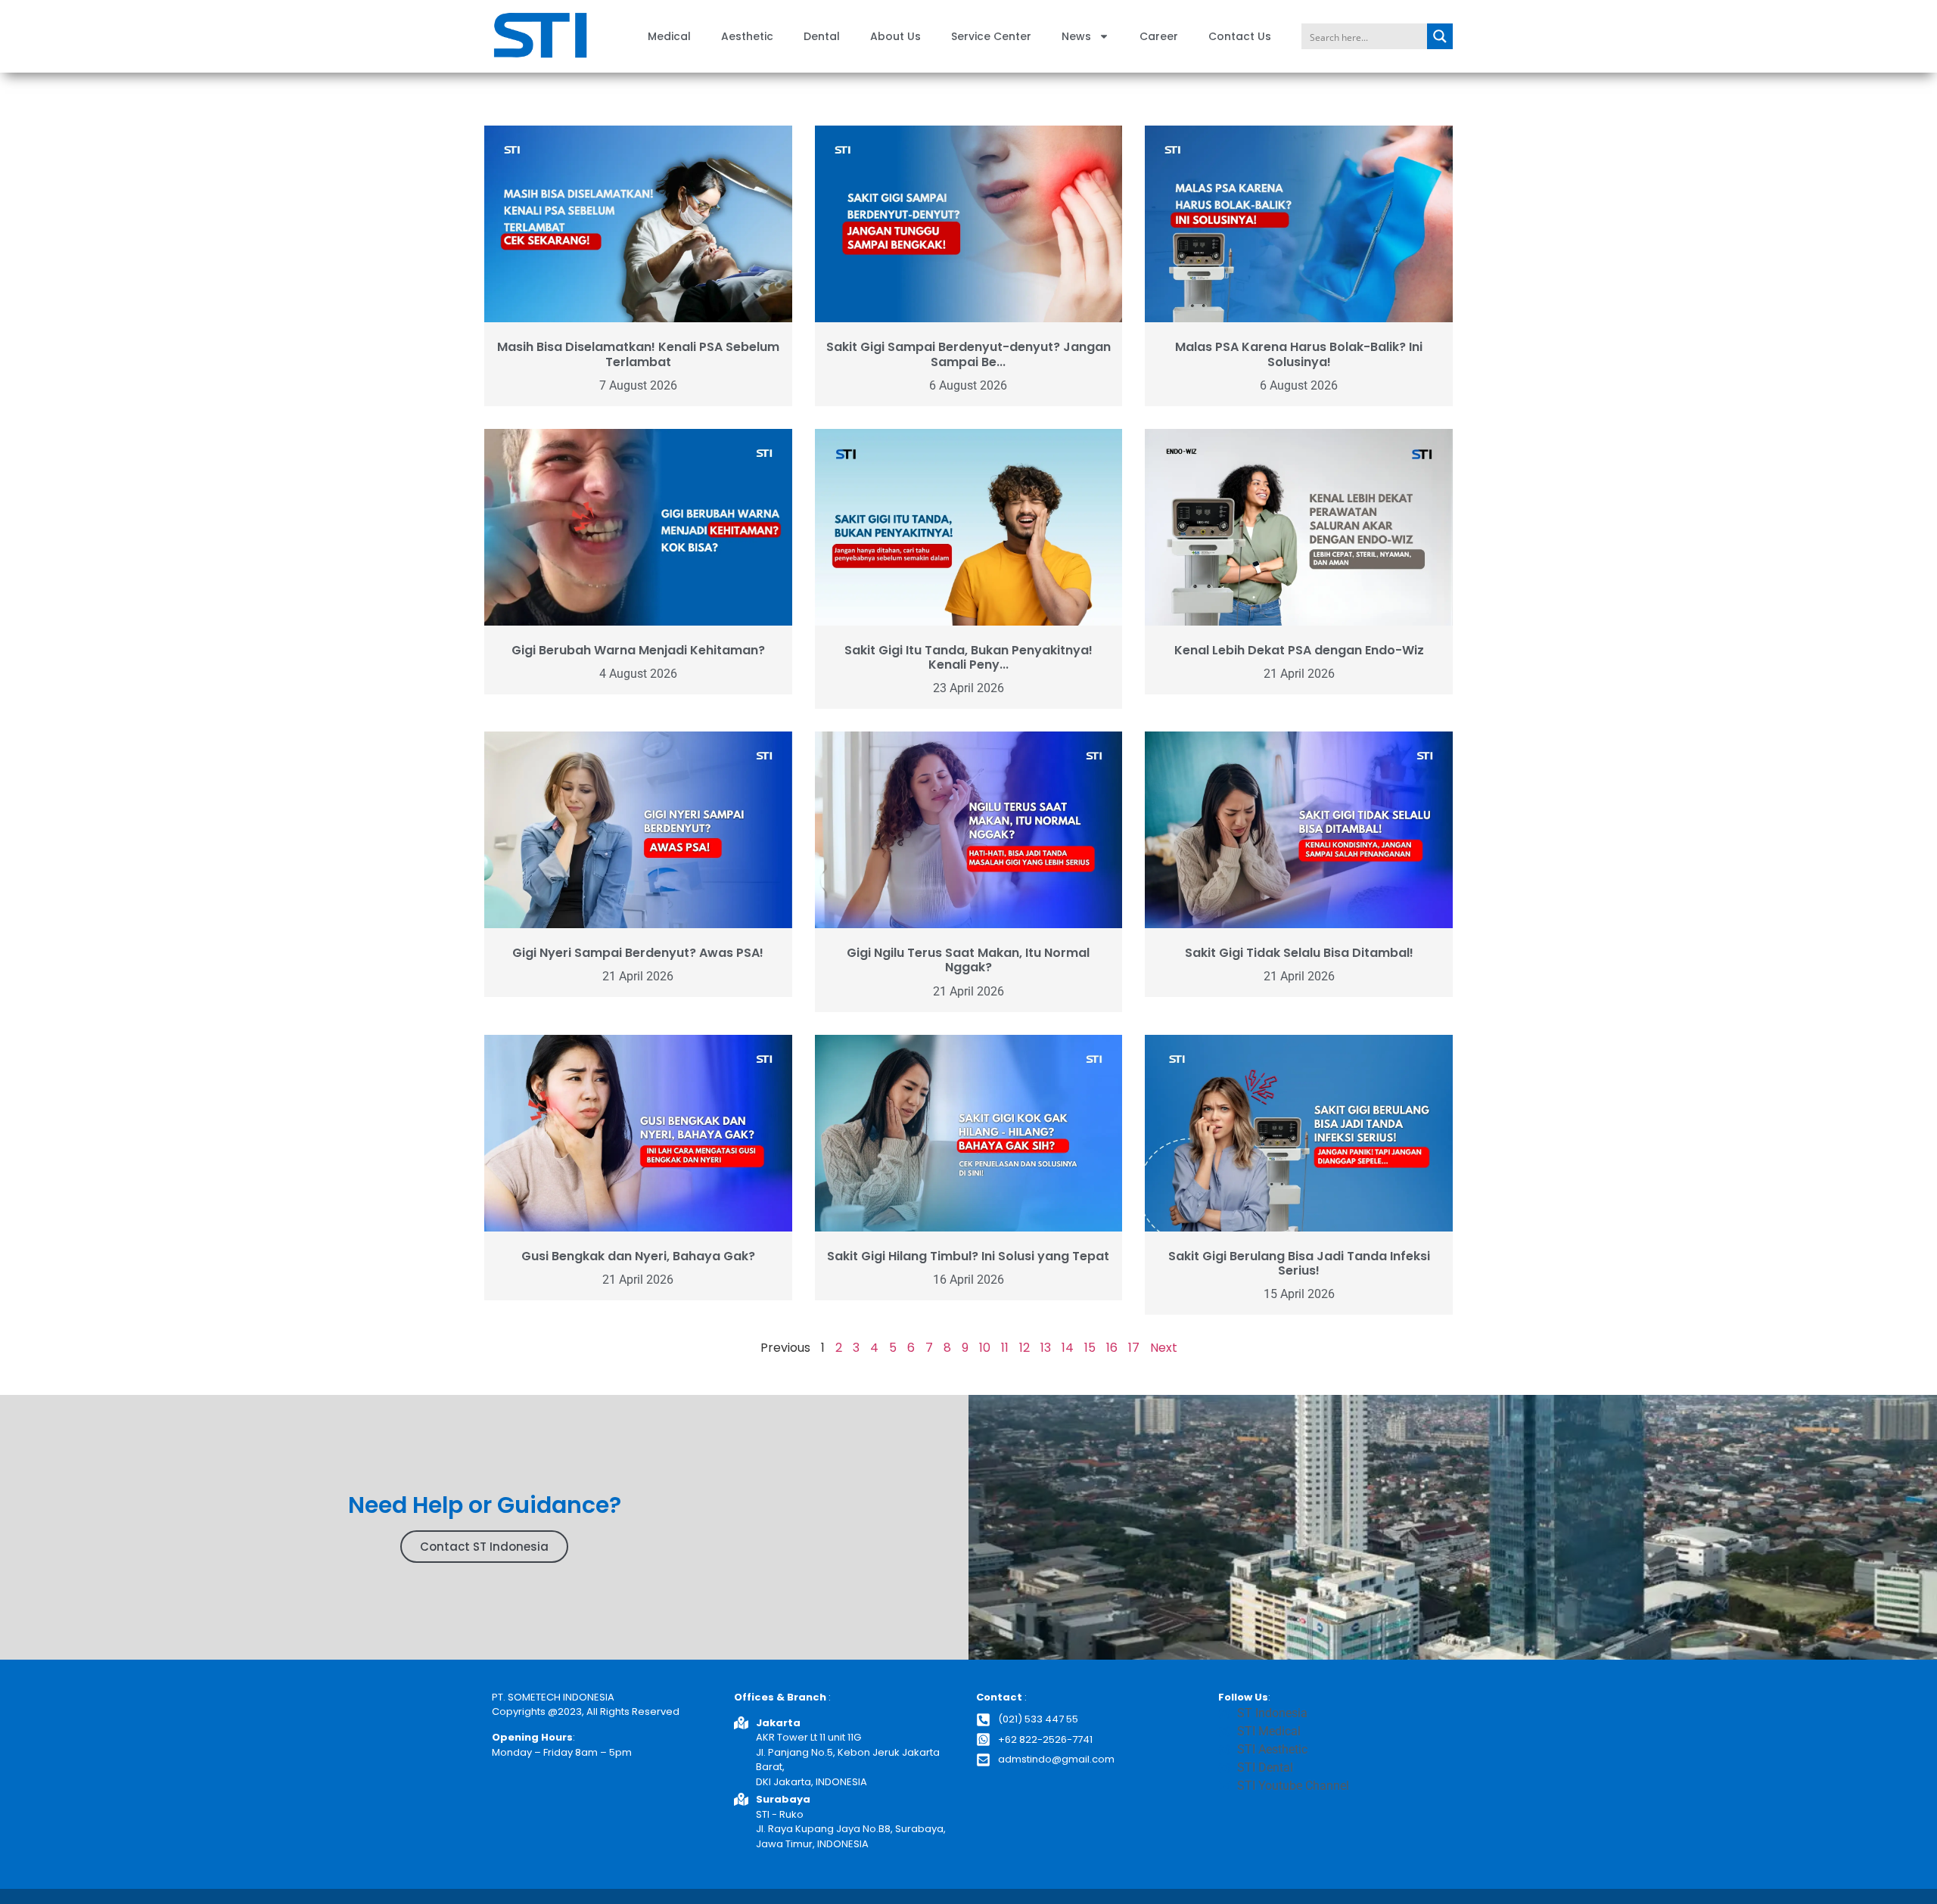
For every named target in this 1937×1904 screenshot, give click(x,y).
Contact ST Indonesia (484, 1547)
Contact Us (1240, 36)
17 (1134, 1348)
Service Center (991, 36)
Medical (669, 36)
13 (1046, 1348)
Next (1164, 1348)
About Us (895, 36)
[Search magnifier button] (1440, 36)
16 (1112, 1348)
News (1076, 36)
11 (1005, 1348)
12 (1024, 1348)
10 (985, 1348)
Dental (822, 36)
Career (1159, 36)
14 (1068, 1348)
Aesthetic (747, 36)
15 (1090, 1348)
